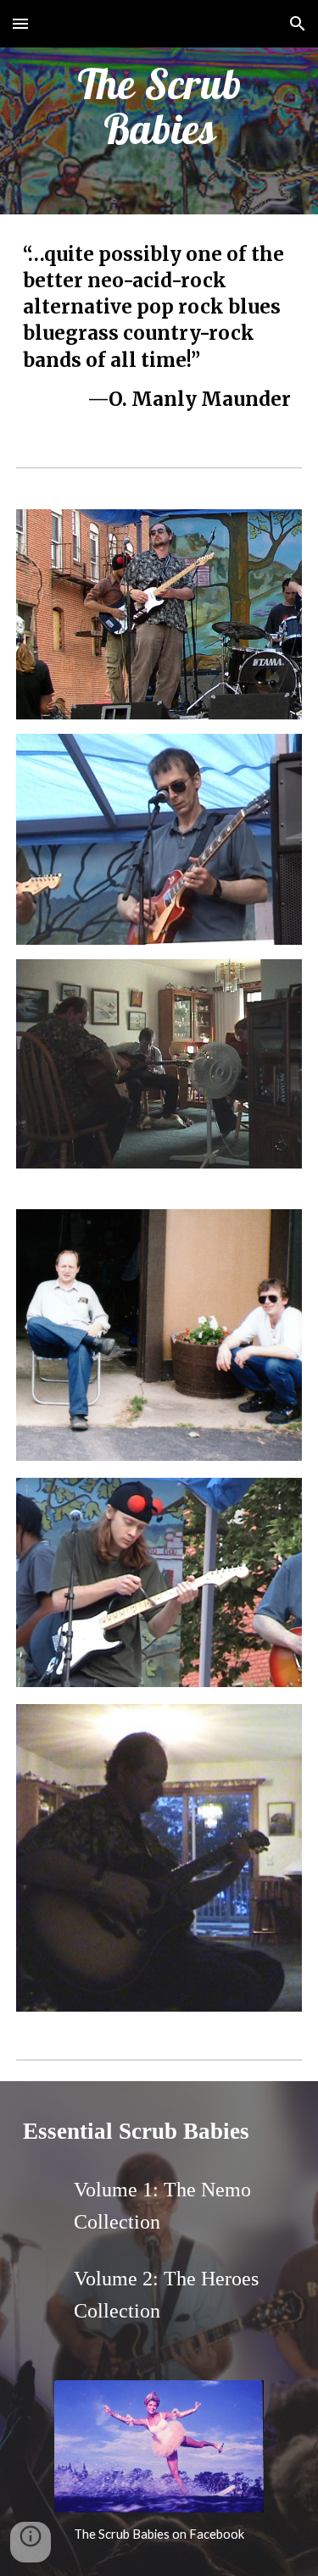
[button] (20, 23)
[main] (159, 107)
